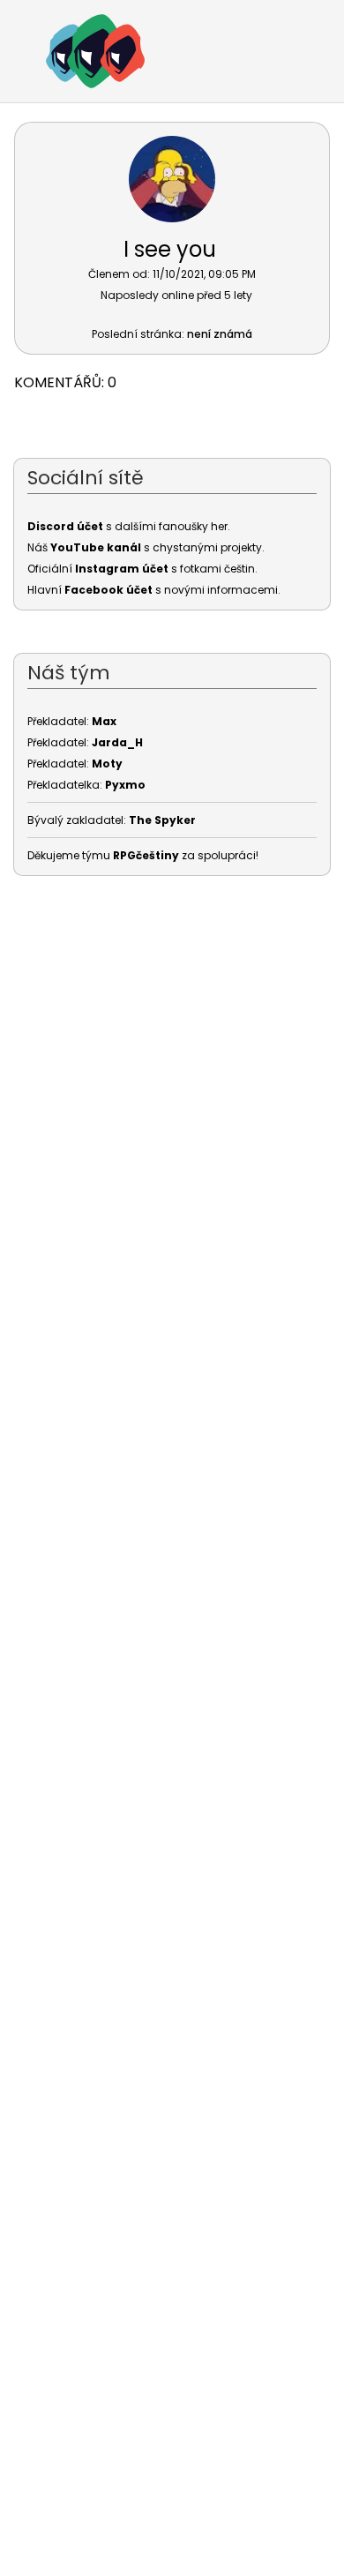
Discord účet (65, 526)
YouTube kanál (96, 547)
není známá (220, 334)
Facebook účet (108, 590)
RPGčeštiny (146, 855)
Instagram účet (122, 569)
